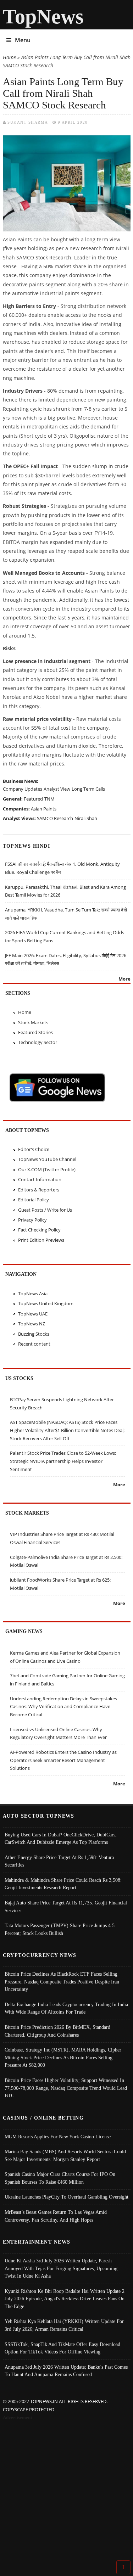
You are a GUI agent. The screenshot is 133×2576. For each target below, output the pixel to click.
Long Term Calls (88, 789)
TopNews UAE (33, 1314)
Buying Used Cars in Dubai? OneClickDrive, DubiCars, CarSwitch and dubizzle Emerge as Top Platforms (61, 1839)
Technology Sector (38, 1042)
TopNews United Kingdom (46, 1303)
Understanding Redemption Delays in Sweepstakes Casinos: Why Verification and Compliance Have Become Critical (63, 1707)
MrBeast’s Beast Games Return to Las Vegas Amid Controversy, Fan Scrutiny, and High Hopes (56, 2216)
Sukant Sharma (28, 122)
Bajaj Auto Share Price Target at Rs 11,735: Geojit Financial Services (66, 1907)
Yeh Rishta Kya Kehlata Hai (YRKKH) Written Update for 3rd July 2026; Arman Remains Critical (64, 2325)
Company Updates (23, 789)
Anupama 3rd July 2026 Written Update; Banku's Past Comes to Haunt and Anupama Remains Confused (66, 2371)
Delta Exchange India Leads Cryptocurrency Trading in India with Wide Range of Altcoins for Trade (66, 2008)
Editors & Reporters (39, 1190)
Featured (33, 799)
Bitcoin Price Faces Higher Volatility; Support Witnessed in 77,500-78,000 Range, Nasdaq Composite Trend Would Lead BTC (66, 2088)
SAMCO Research (55, 818)
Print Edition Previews (41, 1240)
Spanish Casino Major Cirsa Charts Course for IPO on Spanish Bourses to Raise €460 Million (60, 2178)
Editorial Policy (34, 1200)
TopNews (43, 16)
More (124, 979)
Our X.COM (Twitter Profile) (47, 1169)
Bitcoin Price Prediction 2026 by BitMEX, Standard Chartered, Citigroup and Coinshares (57, 2031)
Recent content (34, 1344)
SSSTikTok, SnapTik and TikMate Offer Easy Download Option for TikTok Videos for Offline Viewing (62, 2348)
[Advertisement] (66, 2491)
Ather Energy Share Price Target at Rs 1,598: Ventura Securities (59, 1861)
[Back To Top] (123, 2567)
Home (9, 57)
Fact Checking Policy (39, 1230)
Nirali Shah (86, 818)
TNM (49, 799)
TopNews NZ (32, 1324)
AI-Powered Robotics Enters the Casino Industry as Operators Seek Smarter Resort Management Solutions (63, 1760)
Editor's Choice (34, 1149)
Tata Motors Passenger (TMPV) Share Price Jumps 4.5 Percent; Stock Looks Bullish (60, 1929)
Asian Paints (44, 809)
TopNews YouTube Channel (47, 1159)
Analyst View (57, 789)
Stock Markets (33, 1022)
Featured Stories (35, 1032)
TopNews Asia (33, 1293)
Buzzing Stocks (34, 1334)
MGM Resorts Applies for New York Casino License (58, 2137)
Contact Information (40, 1179)
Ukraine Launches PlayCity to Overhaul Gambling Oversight (66, 2197)
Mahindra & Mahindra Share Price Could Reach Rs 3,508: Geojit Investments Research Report (63, 1884)
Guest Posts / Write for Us (45, 1210)
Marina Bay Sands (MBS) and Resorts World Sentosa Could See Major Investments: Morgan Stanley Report (65, 2155)
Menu (23, 40)
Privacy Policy (32, 1220)
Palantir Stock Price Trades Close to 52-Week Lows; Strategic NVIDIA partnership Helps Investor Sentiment (63, 1461)
